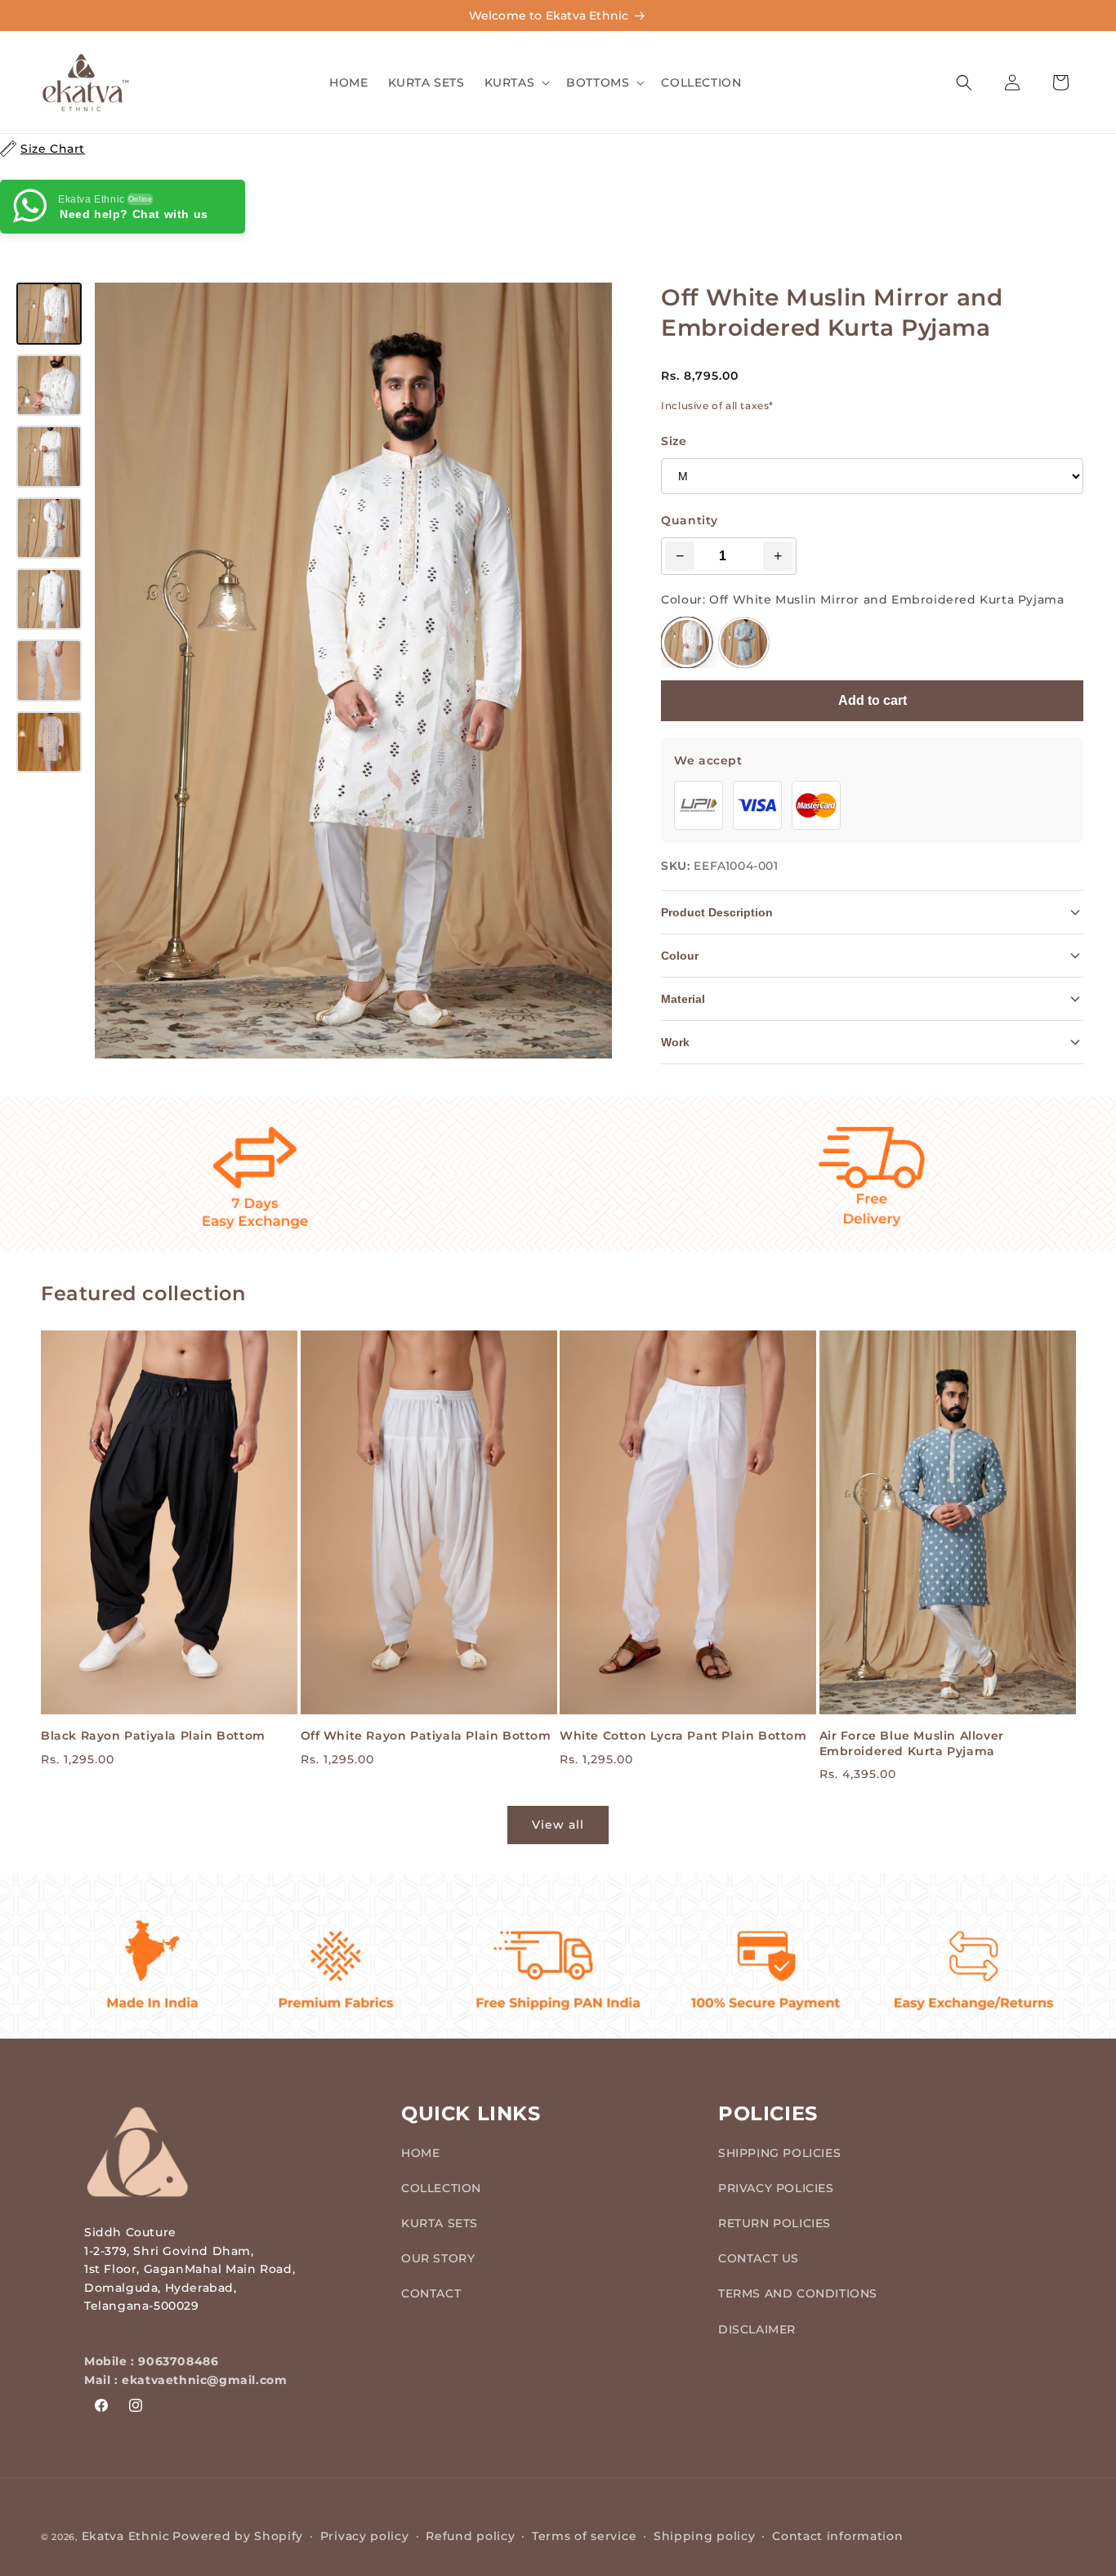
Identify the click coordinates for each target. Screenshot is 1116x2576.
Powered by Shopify (238, 2536)
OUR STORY (438, 2257)
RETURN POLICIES (775, 2222)
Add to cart (873, 700)
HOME (420, 2152)
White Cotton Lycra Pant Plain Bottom (683, 1736)
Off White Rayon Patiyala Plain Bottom (426, 1736)
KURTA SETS (440, 2222)
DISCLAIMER (757, 2329)
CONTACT (431, 2293)
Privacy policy (365, 2536)
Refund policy (470, 2536)
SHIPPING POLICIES (779, 2152)
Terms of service (584, 2536)
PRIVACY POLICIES (776, 2187)
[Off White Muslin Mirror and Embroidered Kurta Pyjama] (687, 642)
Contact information (837, 2536)
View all (558, 1825)
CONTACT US (759, 2257)
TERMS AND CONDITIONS (798, 2293)
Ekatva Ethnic (126, 2536)
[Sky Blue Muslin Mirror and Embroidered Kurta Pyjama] (744, 642)
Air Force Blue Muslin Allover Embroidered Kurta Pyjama (912, 1744)
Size (674, 441)
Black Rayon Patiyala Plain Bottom (153, 1736)
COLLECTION (441, 2187)
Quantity (690, 520)
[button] (516, 82)
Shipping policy (705, 2536)
